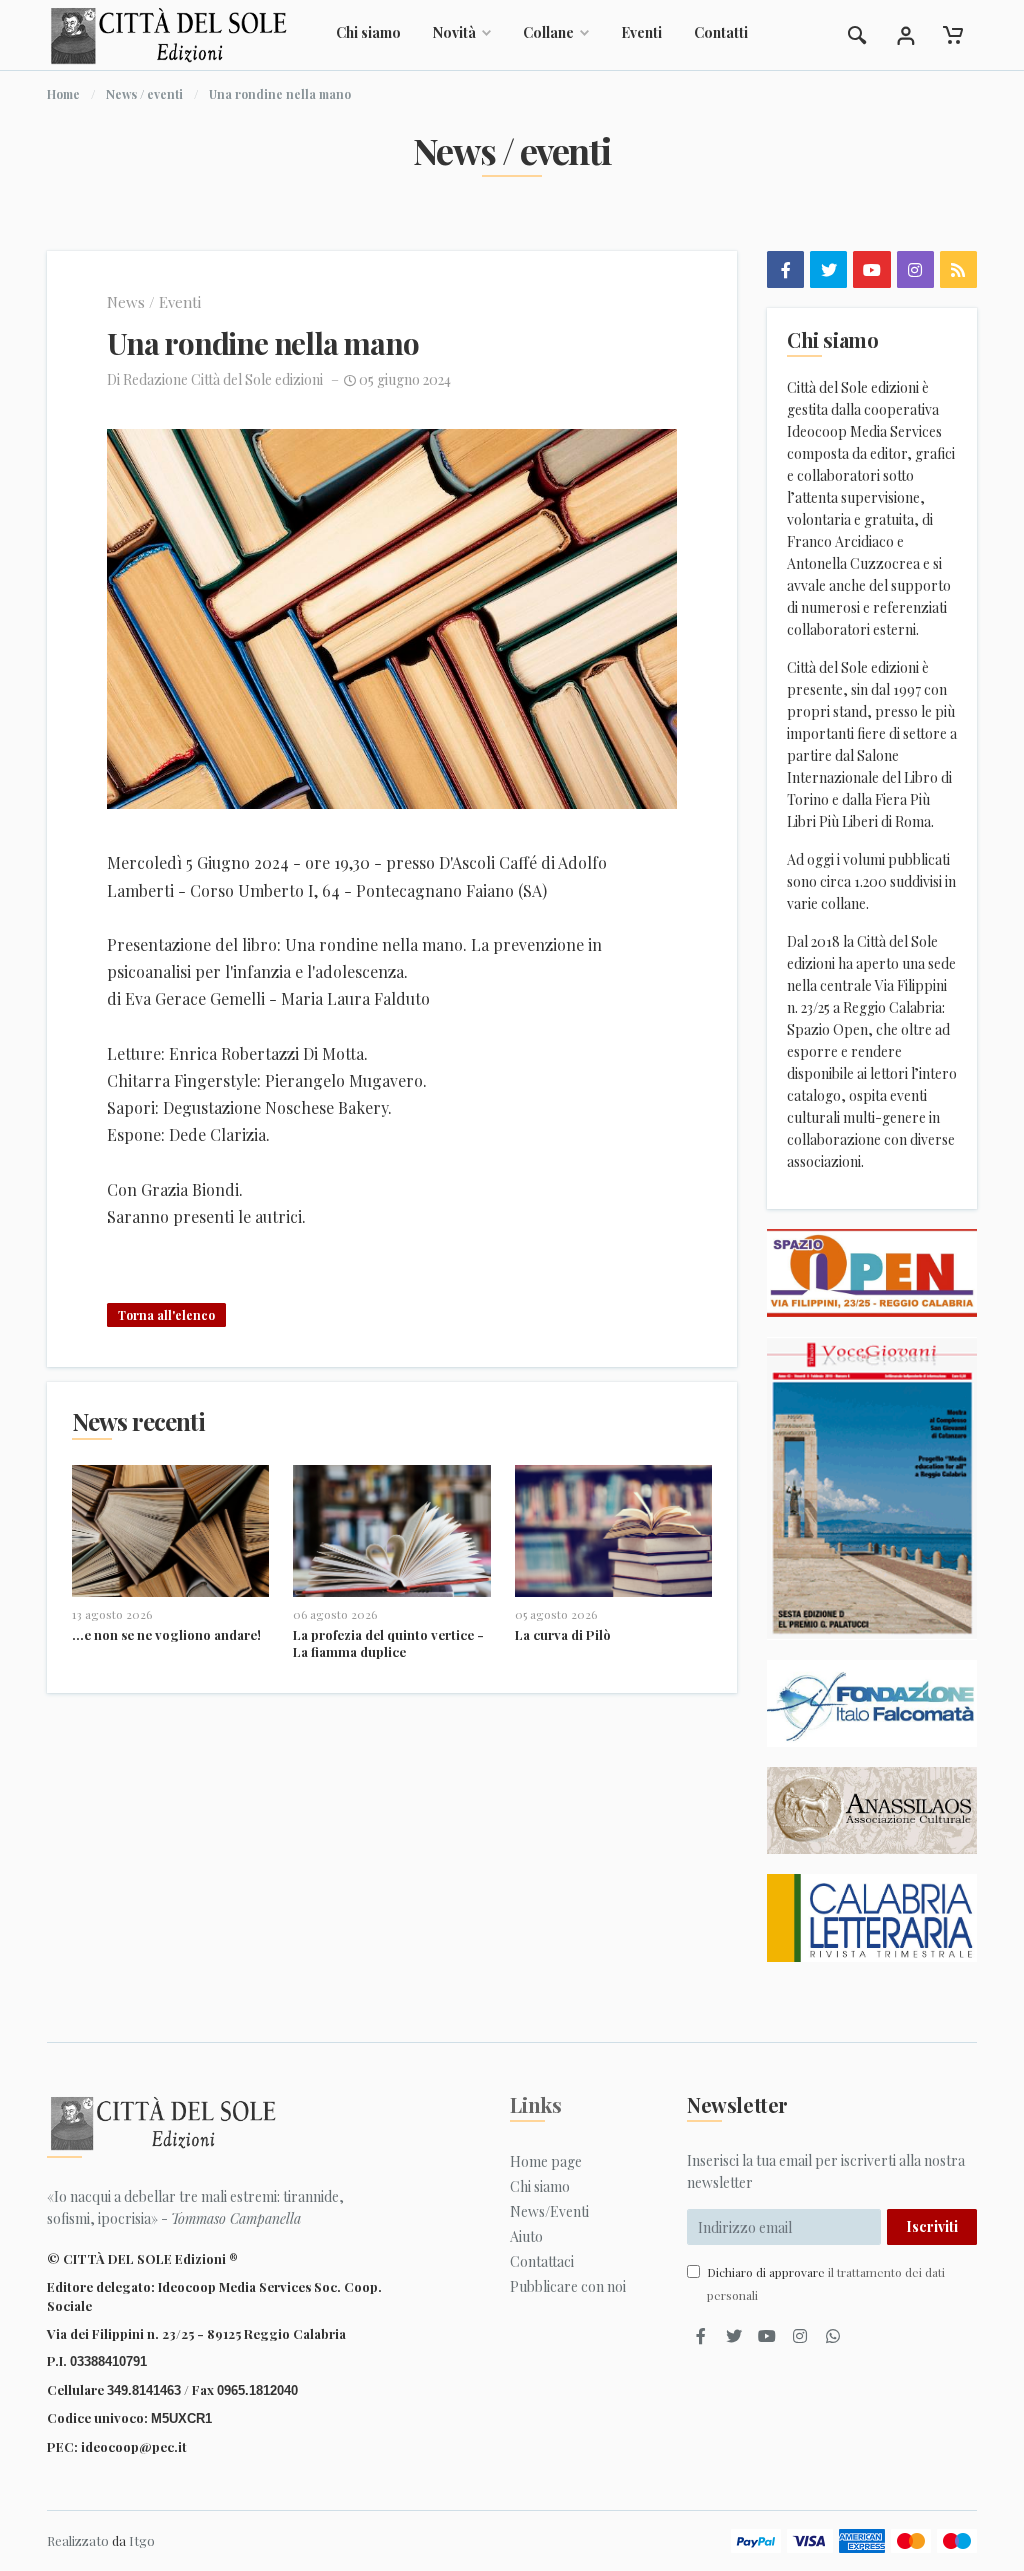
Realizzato (78, 2540)
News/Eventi (549, 2211)
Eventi (641, 32)
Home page (546, 2161)
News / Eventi (154, 302)
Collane (548, 32)
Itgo (142, 2540)
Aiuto (526, 2236)
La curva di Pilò (563, 1634)
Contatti (721, 32)
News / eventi (144, 94)
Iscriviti (932, 2226)
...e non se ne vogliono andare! (166, 1634)
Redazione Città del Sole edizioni (223, 379)
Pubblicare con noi (568, 2286)
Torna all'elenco (166, 1315)
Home (63, 94)
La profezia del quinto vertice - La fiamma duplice (388, 1643)
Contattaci (542, 2261)
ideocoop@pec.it (134, 2446)
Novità (454, 32)
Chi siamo (368, 32)
